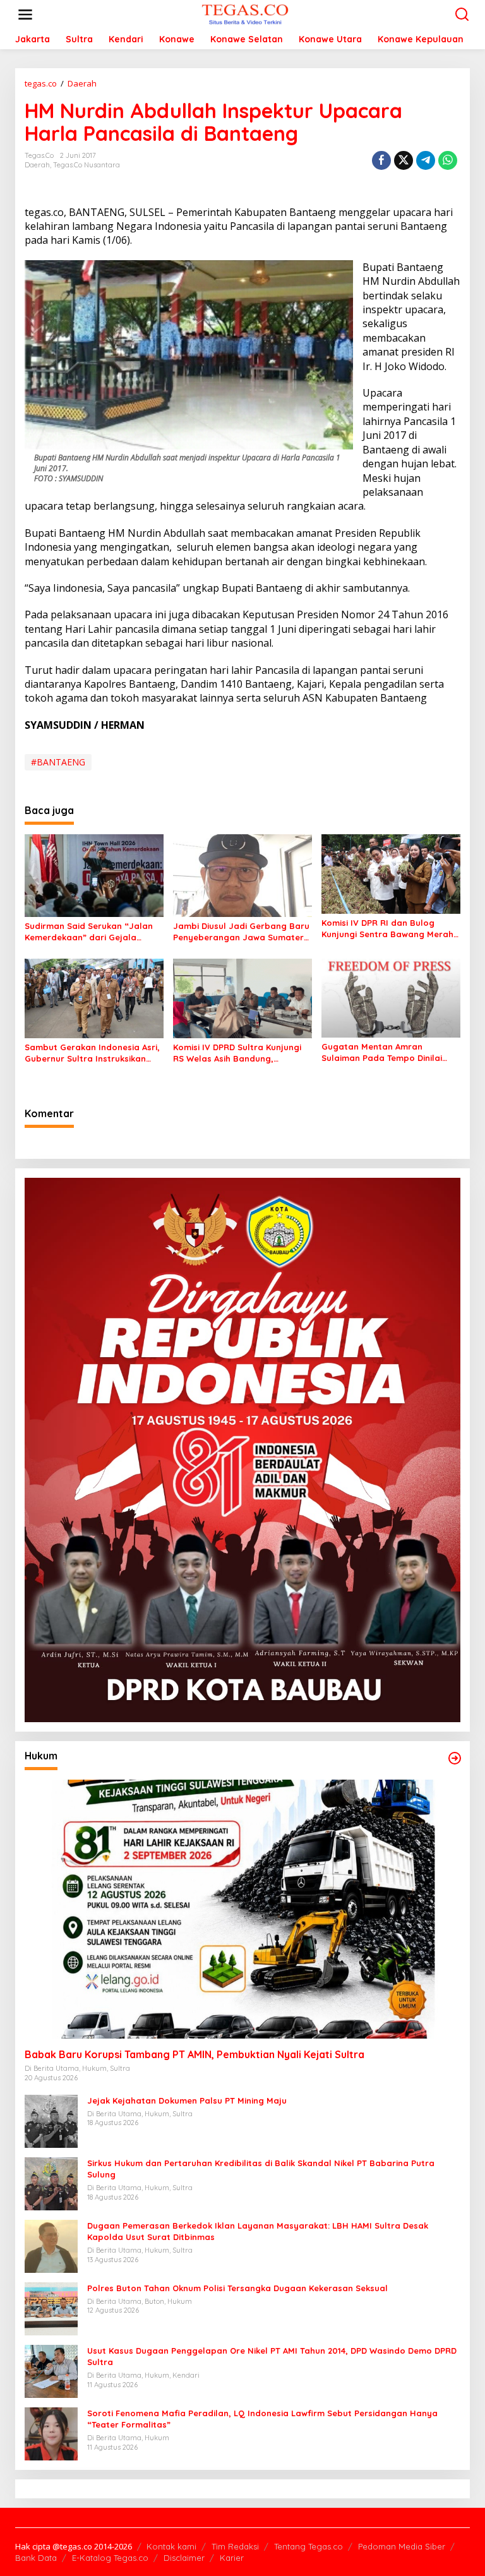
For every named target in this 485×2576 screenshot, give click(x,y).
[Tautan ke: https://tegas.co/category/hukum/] (455, 1758)
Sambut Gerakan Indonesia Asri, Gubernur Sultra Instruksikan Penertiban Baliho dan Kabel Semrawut (92, 1053)
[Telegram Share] (426, 160)
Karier (232, 2558)
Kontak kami (171, 2546)
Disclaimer (184, 2558)
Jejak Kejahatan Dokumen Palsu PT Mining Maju (187, 2100)
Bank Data (36, 2558)
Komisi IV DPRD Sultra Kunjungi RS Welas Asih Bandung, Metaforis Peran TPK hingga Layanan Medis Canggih (237, 1053)
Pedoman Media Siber (402, 2546)
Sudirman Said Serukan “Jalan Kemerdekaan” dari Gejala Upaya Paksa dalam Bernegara (91, 932)
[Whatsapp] (448, 160)
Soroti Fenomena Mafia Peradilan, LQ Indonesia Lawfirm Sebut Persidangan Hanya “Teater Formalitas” (262, 2419)
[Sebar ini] (381, 160)
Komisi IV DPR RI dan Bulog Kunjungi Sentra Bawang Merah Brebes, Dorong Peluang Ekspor (388, 929)
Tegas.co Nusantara (87, 165)
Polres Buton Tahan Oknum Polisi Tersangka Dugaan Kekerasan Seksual (237, 2288)
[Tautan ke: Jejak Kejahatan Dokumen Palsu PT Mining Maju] (51, 2120)
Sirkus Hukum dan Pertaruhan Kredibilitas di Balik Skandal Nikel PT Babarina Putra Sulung (261, 2169)
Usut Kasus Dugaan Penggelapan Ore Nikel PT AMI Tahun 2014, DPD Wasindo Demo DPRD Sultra (272, 2356)
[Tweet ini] (404, 160)
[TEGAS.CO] (245, 14)
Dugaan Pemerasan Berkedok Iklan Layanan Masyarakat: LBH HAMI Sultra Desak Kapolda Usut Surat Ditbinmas (258, 2231)
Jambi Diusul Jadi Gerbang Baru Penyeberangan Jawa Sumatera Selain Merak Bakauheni (241, 932)
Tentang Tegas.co (308, 2546)
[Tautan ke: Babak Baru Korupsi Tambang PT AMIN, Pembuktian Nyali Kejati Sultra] (242, 1909)
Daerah (37, 165)
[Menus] (25, 15)
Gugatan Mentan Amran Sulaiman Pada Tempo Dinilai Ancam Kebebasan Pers (382, 1052)
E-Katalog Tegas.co (110, 2558)
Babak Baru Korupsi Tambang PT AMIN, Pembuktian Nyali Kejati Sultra (195, 2054)
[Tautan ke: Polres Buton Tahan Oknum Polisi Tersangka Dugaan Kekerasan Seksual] (51, 2308)
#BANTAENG (58, 762)
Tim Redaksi (235, 2546)
